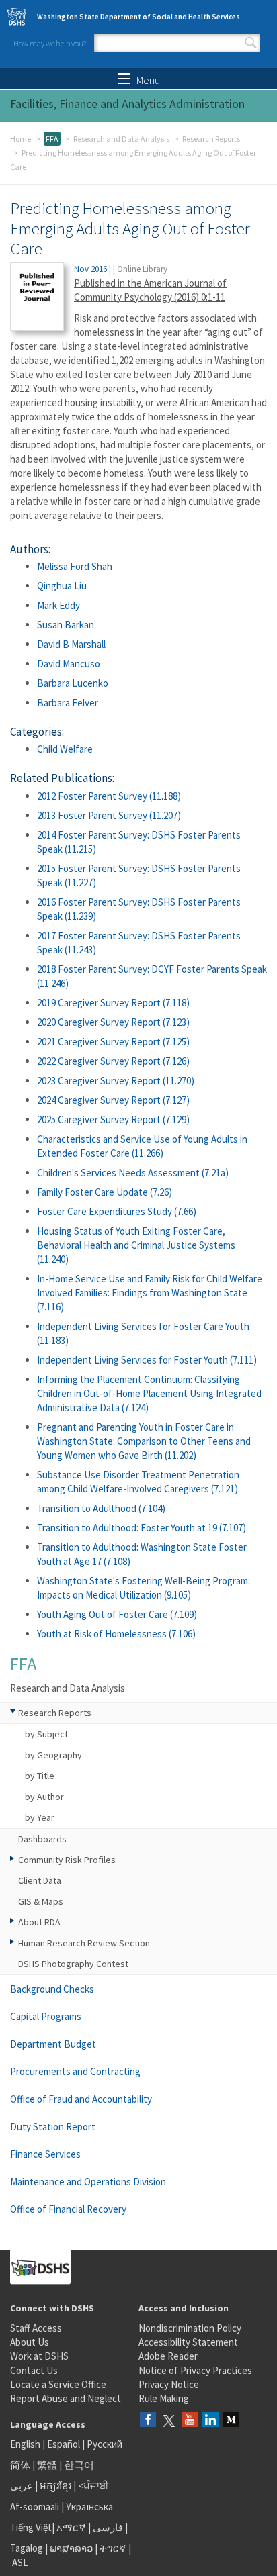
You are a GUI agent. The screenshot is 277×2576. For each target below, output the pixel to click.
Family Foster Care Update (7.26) (105, 1192)
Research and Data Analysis (121, 139)
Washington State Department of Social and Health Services (138, 17)
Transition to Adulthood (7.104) (101, 1508)
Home (21, 139)
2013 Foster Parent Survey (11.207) (109, 815)
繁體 (48, 2465)
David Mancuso (69, 664)
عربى (22, 2486)
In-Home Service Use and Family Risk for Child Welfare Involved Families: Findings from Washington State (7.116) (150, 1293)
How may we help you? (50, 43)
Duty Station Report (53, 2127)
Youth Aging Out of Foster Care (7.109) (117, 1614)
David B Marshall (71, 644)
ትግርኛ (113, 2548)
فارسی (107, 2527)
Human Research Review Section (84, 1943)
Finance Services (45, 2154)
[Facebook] (148, 2421)
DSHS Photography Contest (73, 1964)
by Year (40, 1817)
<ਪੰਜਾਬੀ (93, 2486)
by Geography (53, 1755)
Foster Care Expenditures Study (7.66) (117, 1211)
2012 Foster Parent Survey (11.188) (109, 796)
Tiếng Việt (31, 2527)
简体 (20, 2465)
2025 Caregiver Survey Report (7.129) (113, 1119)
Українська (89, 2507)
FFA (52, 139)
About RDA (39, 1922)
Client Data (40, 1880)
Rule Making (164, 2398)
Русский (105, 2444)
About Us (30, 2342)
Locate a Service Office (58, 2384)
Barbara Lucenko (73, 683)
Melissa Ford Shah (75, 566)
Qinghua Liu (62, 586)
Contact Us (34, 2370)
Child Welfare (65, 749)
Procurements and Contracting (75, 2071)
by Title (40, 1776)
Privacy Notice (169, 2384)
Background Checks (52, 1989)
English (26, 2444)
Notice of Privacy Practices (195, 2370)
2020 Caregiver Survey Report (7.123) (113, 1022)
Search (251, 43)
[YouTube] (190, 2421)
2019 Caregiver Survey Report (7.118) (113, 1003)
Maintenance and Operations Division (88, 2182)
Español (64, 2444)
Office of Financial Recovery (68, 2209)
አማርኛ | (74, 2527)
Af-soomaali (35, 2507)
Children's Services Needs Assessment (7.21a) (133, 1173)
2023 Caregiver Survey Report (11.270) (116, 1081)
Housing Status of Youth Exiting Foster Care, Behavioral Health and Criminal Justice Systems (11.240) (136, 1245)
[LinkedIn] (210, 2421)
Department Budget (53, 2044)
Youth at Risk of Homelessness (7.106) (116, 1634)
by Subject (46, 1734)
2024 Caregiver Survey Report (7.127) (113, 1100)
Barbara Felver (68, 703)
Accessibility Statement (188, 2342)
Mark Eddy (58, 605)
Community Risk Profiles (67, 1860)
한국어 (79, 2465)
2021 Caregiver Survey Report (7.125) (113, 1042)
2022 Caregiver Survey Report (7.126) (113, 1061)
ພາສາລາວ (71, 2548)
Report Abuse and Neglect (66, 2398)
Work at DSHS (39, 2356)
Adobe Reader (168, 2356)
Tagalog (27, 2548)
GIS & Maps (41, 1901)
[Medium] (231, 2421)
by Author (44, 1797)
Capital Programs (46, 2016)
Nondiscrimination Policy (190, 2328)
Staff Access (36, 2328)
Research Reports (211, 139)
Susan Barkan (66, 625)
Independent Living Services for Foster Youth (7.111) (147, 1360)
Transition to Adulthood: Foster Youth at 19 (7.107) (142, 1528)
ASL (20, 2562)
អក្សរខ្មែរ (55, 2486)
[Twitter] (169, 2421)
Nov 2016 (90, 269)
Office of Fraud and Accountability (81, 2099)
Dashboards (42, 1839)
